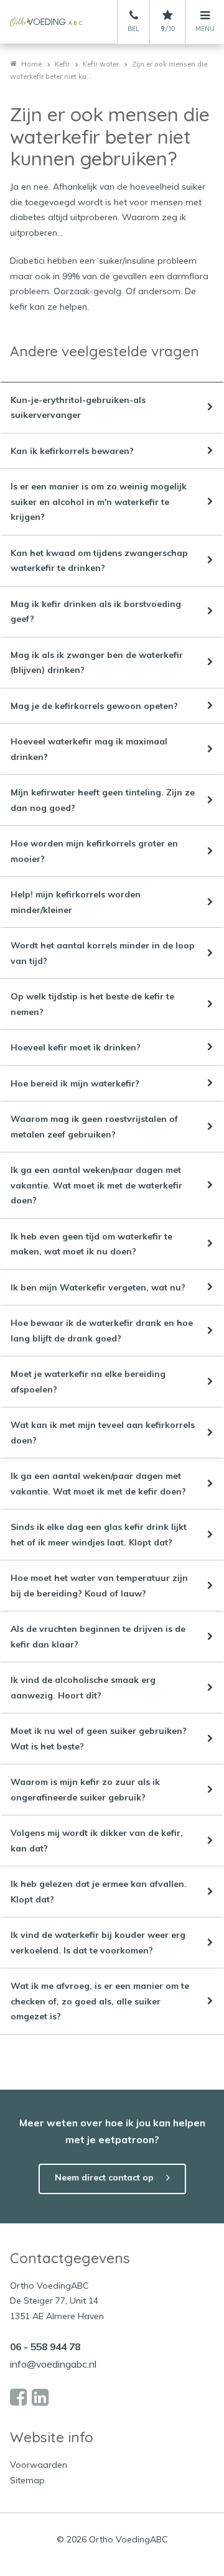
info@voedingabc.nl (53, 2364)
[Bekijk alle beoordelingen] (168, 16)
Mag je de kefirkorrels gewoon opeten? (94, 706)
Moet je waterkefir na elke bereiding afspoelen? (88, 1382)
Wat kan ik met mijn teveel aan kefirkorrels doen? (103, 1433)
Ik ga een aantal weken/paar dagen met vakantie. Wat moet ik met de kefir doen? (98, 1484)
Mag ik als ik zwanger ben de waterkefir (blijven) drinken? (97, 663)
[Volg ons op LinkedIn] (40, 2398)
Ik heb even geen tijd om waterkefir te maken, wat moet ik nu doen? (91, 1244)
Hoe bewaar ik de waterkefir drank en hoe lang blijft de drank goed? (102, 1331)
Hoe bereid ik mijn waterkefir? (75, 1083)
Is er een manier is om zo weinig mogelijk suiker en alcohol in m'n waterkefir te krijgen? (99, 502)
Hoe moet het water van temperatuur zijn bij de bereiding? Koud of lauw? (99, 1586)
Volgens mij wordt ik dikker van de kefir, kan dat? (97, 1841)
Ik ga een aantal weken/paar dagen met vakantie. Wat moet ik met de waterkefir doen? (96, 1185)
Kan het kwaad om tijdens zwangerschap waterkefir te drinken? (99, 561)
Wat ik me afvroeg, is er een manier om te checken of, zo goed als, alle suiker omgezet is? (100, 2001)
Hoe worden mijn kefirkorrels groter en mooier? (94, 851)
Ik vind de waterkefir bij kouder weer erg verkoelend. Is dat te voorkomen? (98, 1943)
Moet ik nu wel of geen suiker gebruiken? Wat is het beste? (99, 1739)
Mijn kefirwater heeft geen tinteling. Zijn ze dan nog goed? (103, 800)
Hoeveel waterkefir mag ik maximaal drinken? (89, 749)
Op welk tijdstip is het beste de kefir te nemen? (92, 1004)
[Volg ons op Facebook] (18, 2398)
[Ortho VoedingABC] (46, 22)
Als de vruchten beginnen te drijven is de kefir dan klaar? (98, 1637)
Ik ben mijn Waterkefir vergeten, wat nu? (98, 1287)
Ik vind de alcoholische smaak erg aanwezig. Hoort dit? (83, 1688)
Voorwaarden (39, 2465)
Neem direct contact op (104, 2177)
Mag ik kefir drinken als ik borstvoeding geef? (96, 612)
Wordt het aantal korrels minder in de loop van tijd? (103, 953)
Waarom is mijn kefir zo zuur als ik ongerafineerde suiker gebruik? (85, 1790)
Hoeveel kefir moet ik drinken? (76, 1047)
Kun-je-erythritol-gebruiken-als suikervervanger (78, 408)
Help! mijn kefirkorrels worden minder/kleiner (76, 902)
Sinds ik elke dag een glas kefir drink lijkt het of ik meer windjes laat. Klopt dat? (99, 1535)
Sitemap (27, 2480)
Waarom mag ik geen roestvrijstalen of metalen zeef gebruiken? (94, 1127)
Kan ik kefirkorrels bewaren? (72, 451)
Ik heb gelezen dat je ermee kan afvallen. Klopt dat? (99, 1892)
